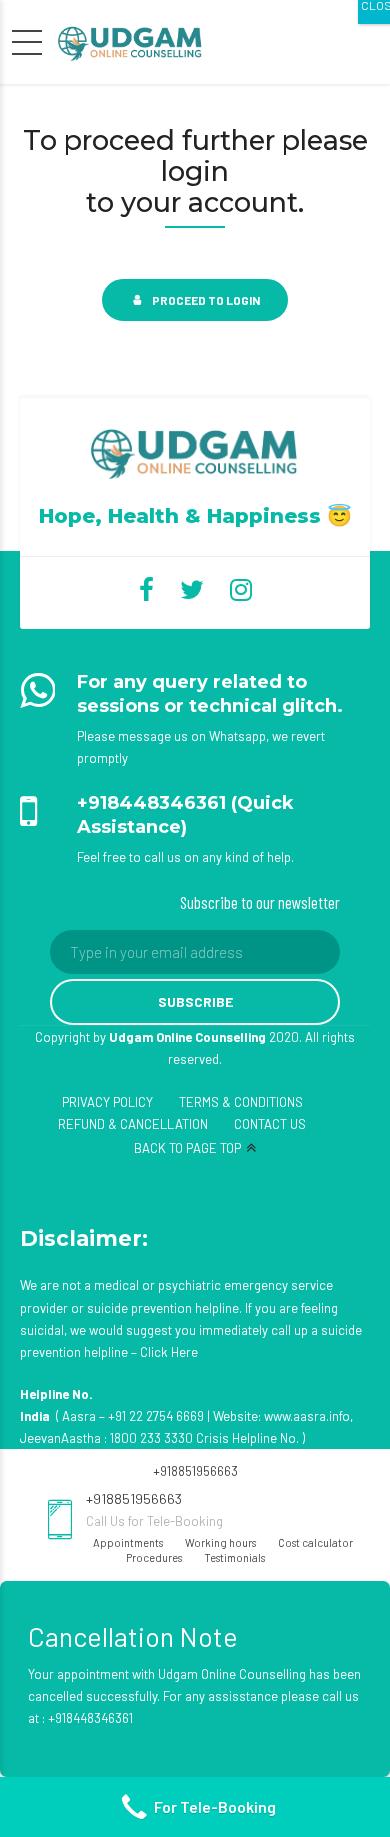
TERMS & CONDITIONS (241, 1102)
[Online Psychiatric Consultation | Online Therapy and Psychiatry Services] (195, 451)
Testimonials (234, 1557)
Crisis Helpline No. (247, 1438)
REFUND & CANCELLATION (133, 1124)
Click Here (169, 1352)
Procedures (154, 1557)
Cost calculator (315, 1542)
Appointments (128, 1542)
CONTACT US (270, 1124)
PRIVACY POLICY (107, 1102)
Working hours (220, 1542)
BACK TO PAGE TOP (187, 1148)
